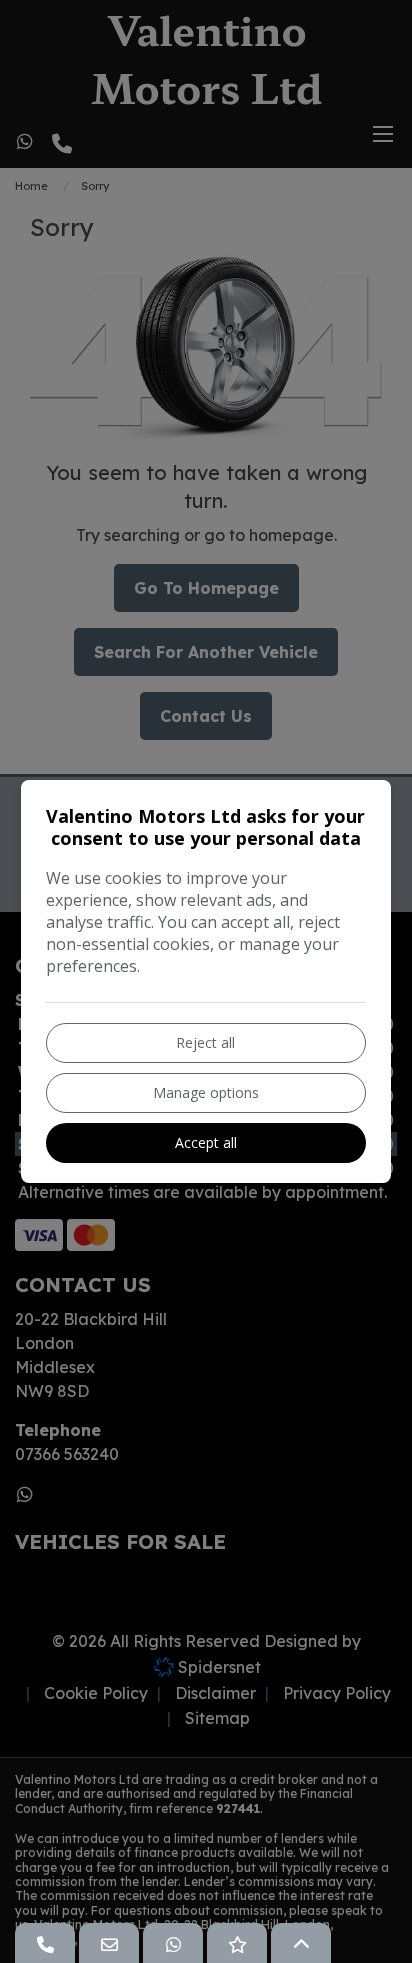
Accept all (206, 1142)
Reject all (205, 1042)
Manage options (206, 1092)
